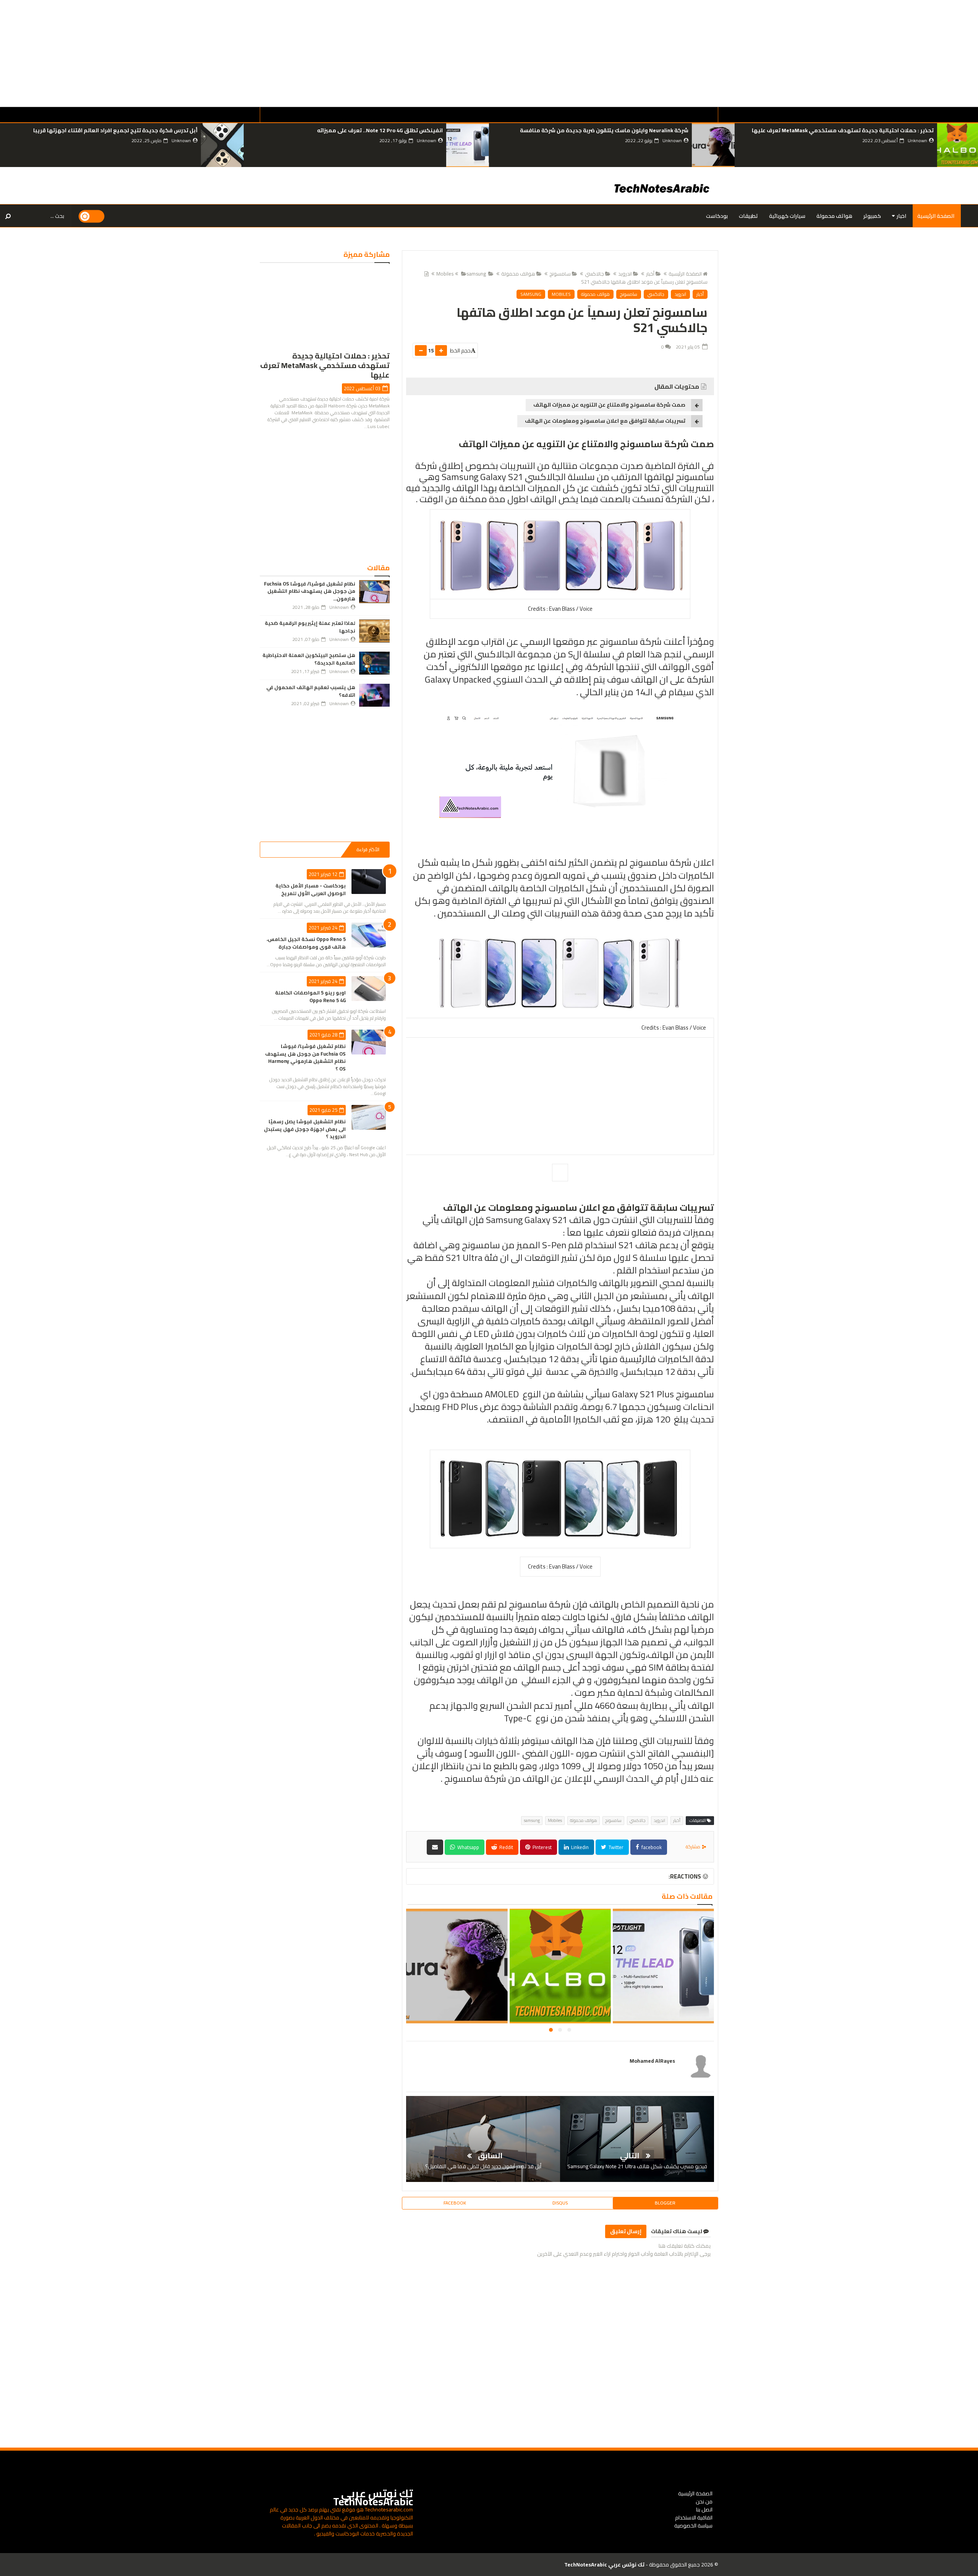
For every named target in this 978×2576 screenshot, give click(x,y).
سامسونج (560, 274)
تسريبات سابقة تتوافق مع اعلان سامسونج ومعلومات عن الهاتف (605, 421)
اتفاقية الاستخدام (694, 2518)
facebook (651, 1847)
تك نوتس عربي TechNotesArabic (373, 2497)
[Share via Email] (435, 1847)
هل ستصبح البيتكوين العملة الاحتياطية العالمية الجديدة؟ (309, 659)
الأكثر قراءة (368, 849)
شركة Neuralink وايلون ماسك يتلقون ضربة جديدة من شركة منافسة (848, 130)
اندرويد (625, 274)
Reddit (506, 1847)
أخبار (650, 274)
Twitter (615, 1847)
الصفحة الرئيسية (936, 216)
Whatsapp (468, 1847)
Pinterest (542, 1847)
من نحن (704, 2501)
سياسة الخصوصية (693, 2526)
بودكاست (717, 216)
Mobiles (561, 294)
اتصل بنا (704, 2509)
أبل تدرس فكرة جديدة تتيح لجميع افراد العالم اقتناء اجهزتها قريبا (359, 130)
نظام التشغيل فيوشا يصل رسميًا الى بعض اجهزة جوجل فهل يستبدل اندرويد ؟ (305, 1129)
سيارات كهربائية (787, 216)
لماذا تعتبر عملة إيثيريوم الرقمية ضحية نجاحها (310, 627)
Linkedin (579, 1847)
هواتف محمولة (834, 216)
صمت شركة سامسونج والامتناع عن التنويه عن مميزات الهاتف (609, 405)
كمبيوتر (872, 216)
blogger (665, 2203)
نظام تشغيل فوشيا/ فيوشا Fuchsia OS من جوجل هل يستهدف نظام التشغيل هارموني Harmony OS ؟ (305, 1057)
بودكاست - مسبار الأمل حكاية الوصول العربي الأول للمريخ (311, 889)
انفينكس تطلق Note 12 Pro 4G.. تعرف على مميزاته (624, 130)
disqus (560, 2203)
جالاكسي (594, 274)
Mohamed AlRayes (652, 2061)
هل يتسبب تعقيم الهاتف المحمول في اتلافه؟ (311, 691)
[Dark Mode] (92, 216)
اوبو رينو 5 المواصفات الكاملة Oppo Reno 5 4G (310, 996)
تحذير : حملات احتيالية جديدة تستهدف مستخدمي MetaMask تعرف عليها (663, 1975)
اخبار (901, 216)
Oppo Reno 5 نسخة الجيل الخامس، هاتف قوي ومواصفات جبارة (306, 943)
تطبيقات (748, 216)
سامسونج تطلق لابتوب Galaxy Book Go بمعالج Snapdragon (123, 130)
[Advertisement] (749, 54)
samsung (476, 274)
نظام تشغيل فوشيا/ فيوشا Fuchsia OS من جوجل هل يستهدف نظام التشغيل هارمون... (310, 591)
